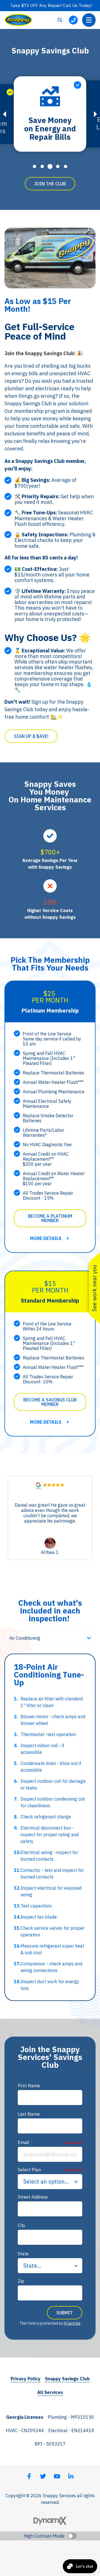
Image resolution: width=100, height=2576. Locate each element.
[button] (89, 1518)
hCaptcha (72, 2323)
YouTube (57, 2476)
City (22, 2225)
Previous (4, 114)
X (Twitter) (43, 2476)
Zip (21, 2281)
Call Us (73, 20)
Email (23, 2142)
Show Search (60, 20)
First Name (29, 2086)
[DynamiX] (50, 2521)
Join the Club (50, 184)
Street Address (33, 2197)
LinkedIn (71, 2476)
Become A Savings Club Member (50, 1402)
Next (96, 114)
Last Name (29, 2114)
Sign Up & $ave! (31, 736)
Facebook (29, 2476)
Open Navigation (89, 20)
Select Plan (29, 2170)
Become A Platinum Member (50, 1218)
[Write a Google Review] (38, 1486)
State (23, 2254)
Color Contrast (72, 2536)
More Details (46, 1238)
